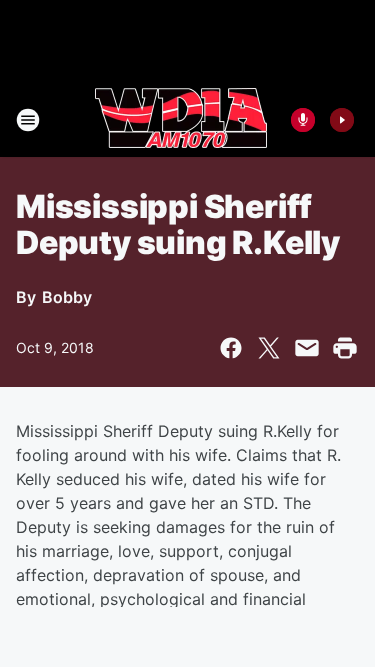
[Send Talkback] (303, 120)
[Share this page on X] (269, 348)
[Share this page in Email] (307, 348)
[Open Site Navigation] (28, 120)
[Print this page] (345, 348)
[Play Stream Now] (342, 120)
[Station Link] (181, 120)
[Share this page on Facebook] (231, 348)
